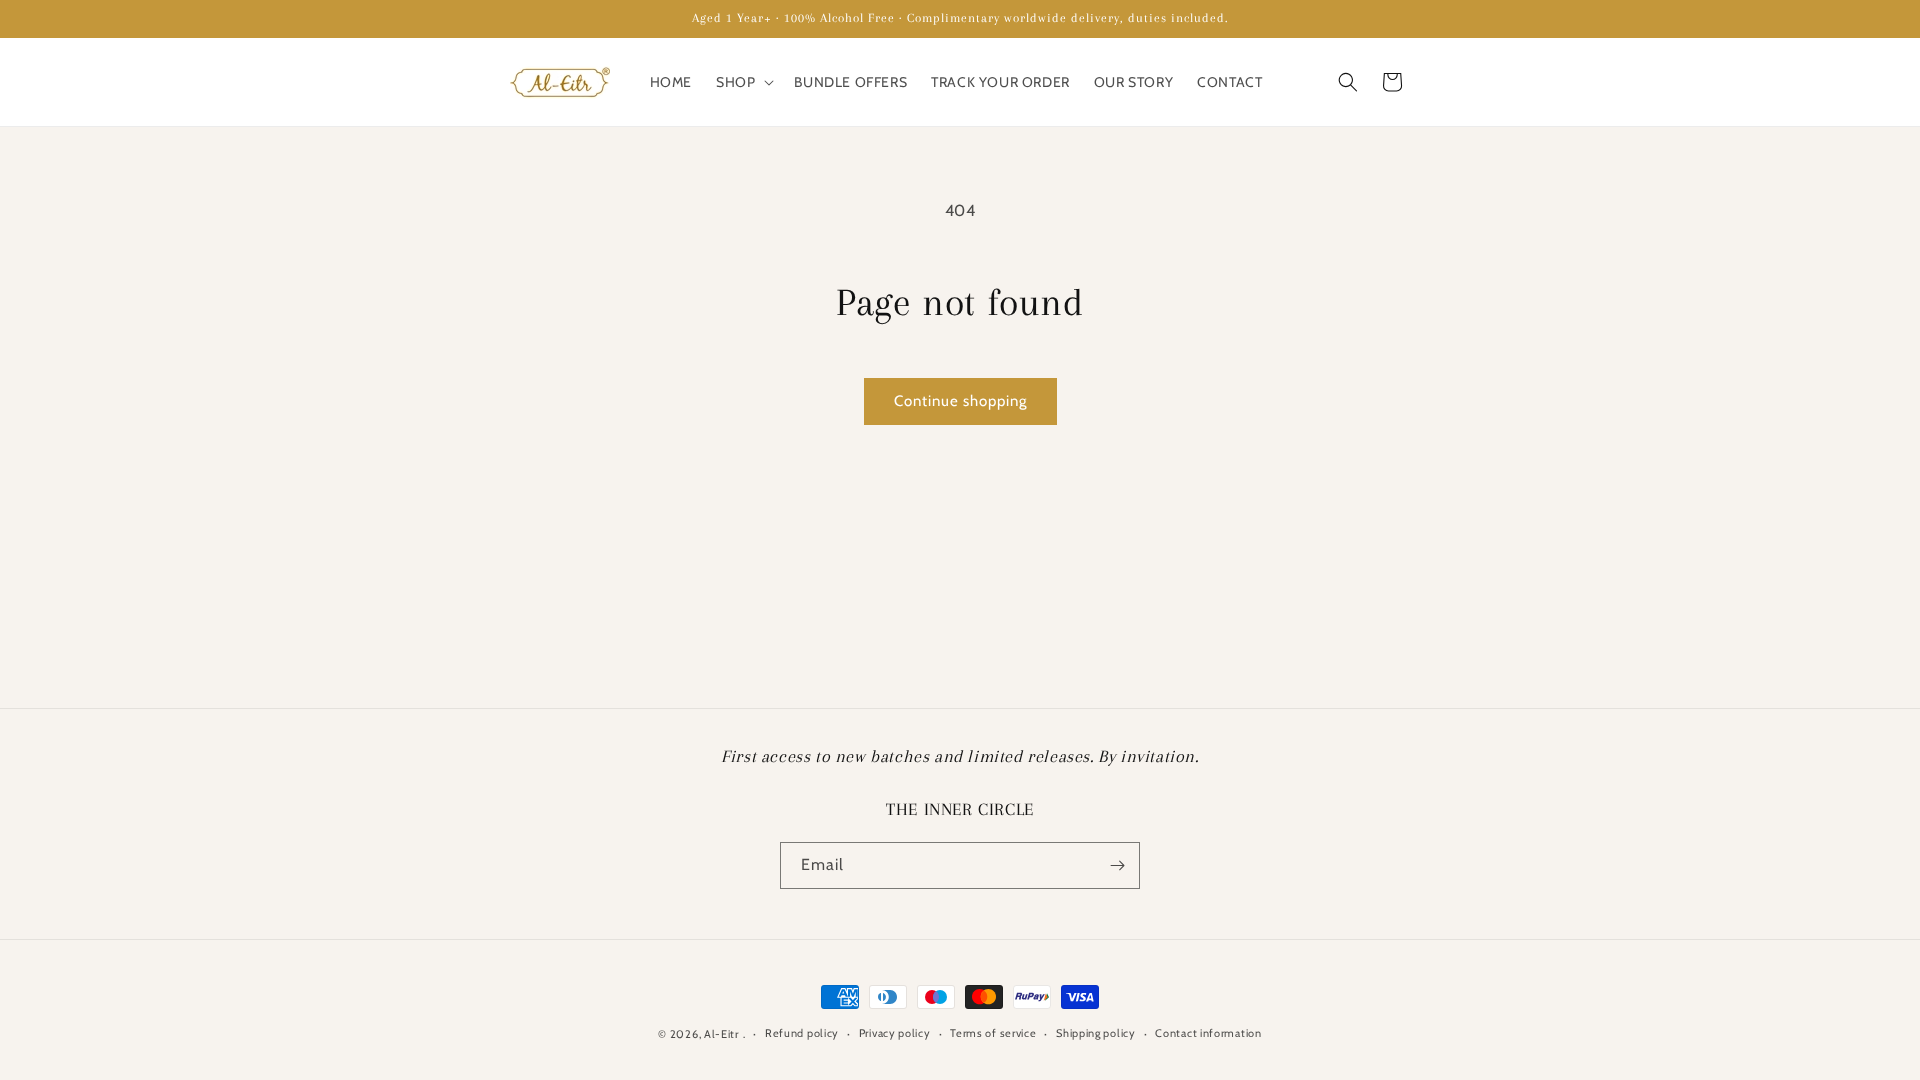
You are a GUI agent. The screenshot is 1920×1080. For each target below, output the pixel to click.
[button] (743, 82)
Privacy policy (895, 1033)
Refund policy (802, 1033)
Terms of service (993, 1033)
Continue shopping (960, 401)
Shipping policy (1096, 1033)
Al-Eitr (721, 1034)
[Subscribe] (1117, 865)
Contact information (1208, 1033)
